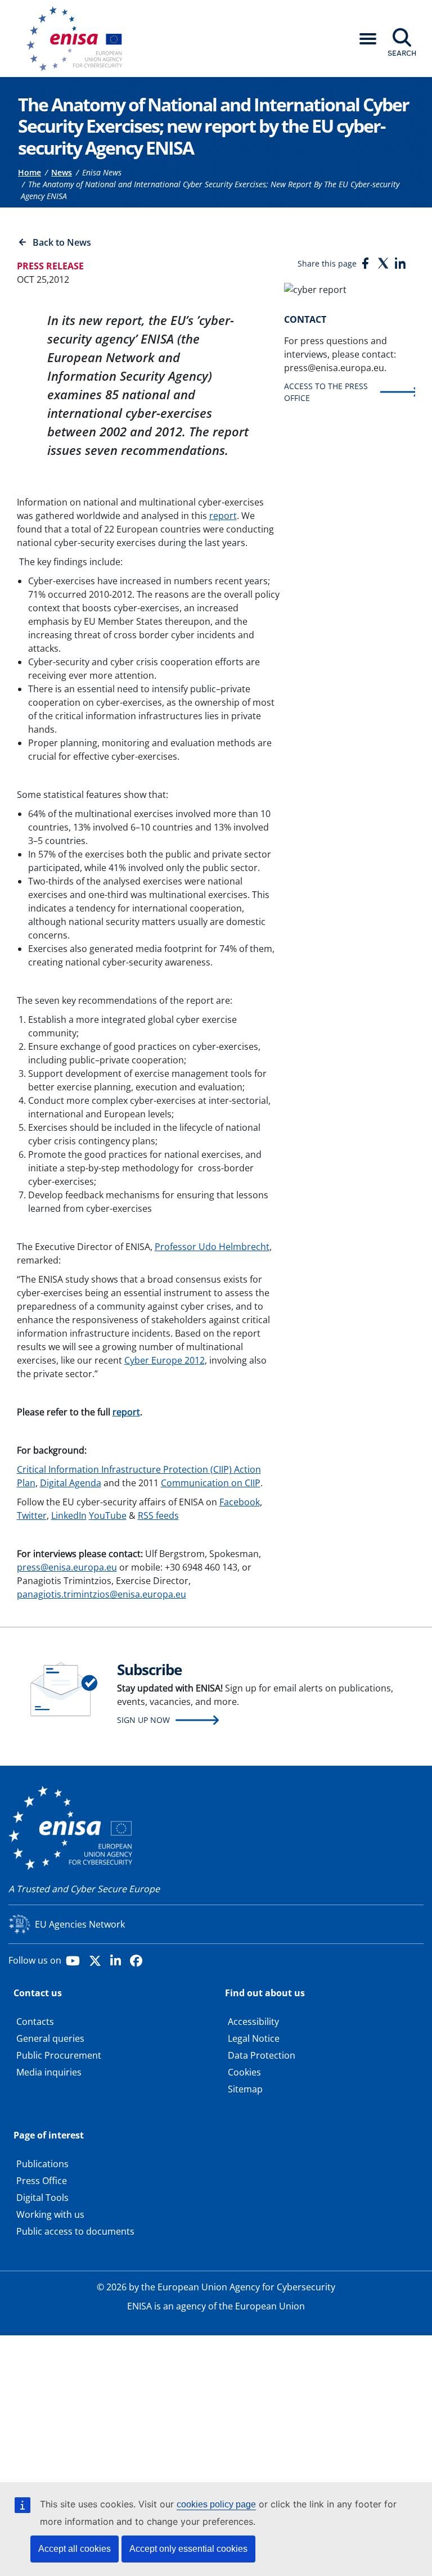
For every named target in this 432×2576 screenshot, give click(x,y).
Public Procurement (59, 2055)
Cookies (244, 2072)
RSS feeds (158, 1515)
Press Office (42, 2181)
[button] (368, 39)
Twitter (32, 1515)
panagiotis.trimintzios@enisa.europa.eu (102, 1594)
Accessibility (253, 2022)
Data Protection (262, 2055)
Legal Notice (254, 2038)
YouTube (108, 1515)
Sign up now (143, 1720)
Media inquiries (49, 2072)
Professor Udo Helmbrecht (212, 1247)
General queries (50, 2038)
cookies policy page (216, 2504)
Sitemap (245, 2089)
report (223, 516)
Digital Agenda (71, 1483)
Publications (42, 2164)
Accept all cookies (75, 2549)
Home (30, 172)
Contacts (35, 2022)
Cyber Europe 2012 (165, 1360)
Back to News (62, 242)
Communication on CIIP (211, 1483)
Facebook (240, 1502)
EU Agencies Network (80, 1924)
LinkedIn (69, 1515)
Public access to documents (75, 2231)
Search (402, 53)
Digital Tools (42, 2198)
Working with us (50, 2214)
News (62, 172)
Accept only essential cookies (188, 2549)
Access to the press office (326, 392)
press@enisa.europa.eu (67, 1567)
